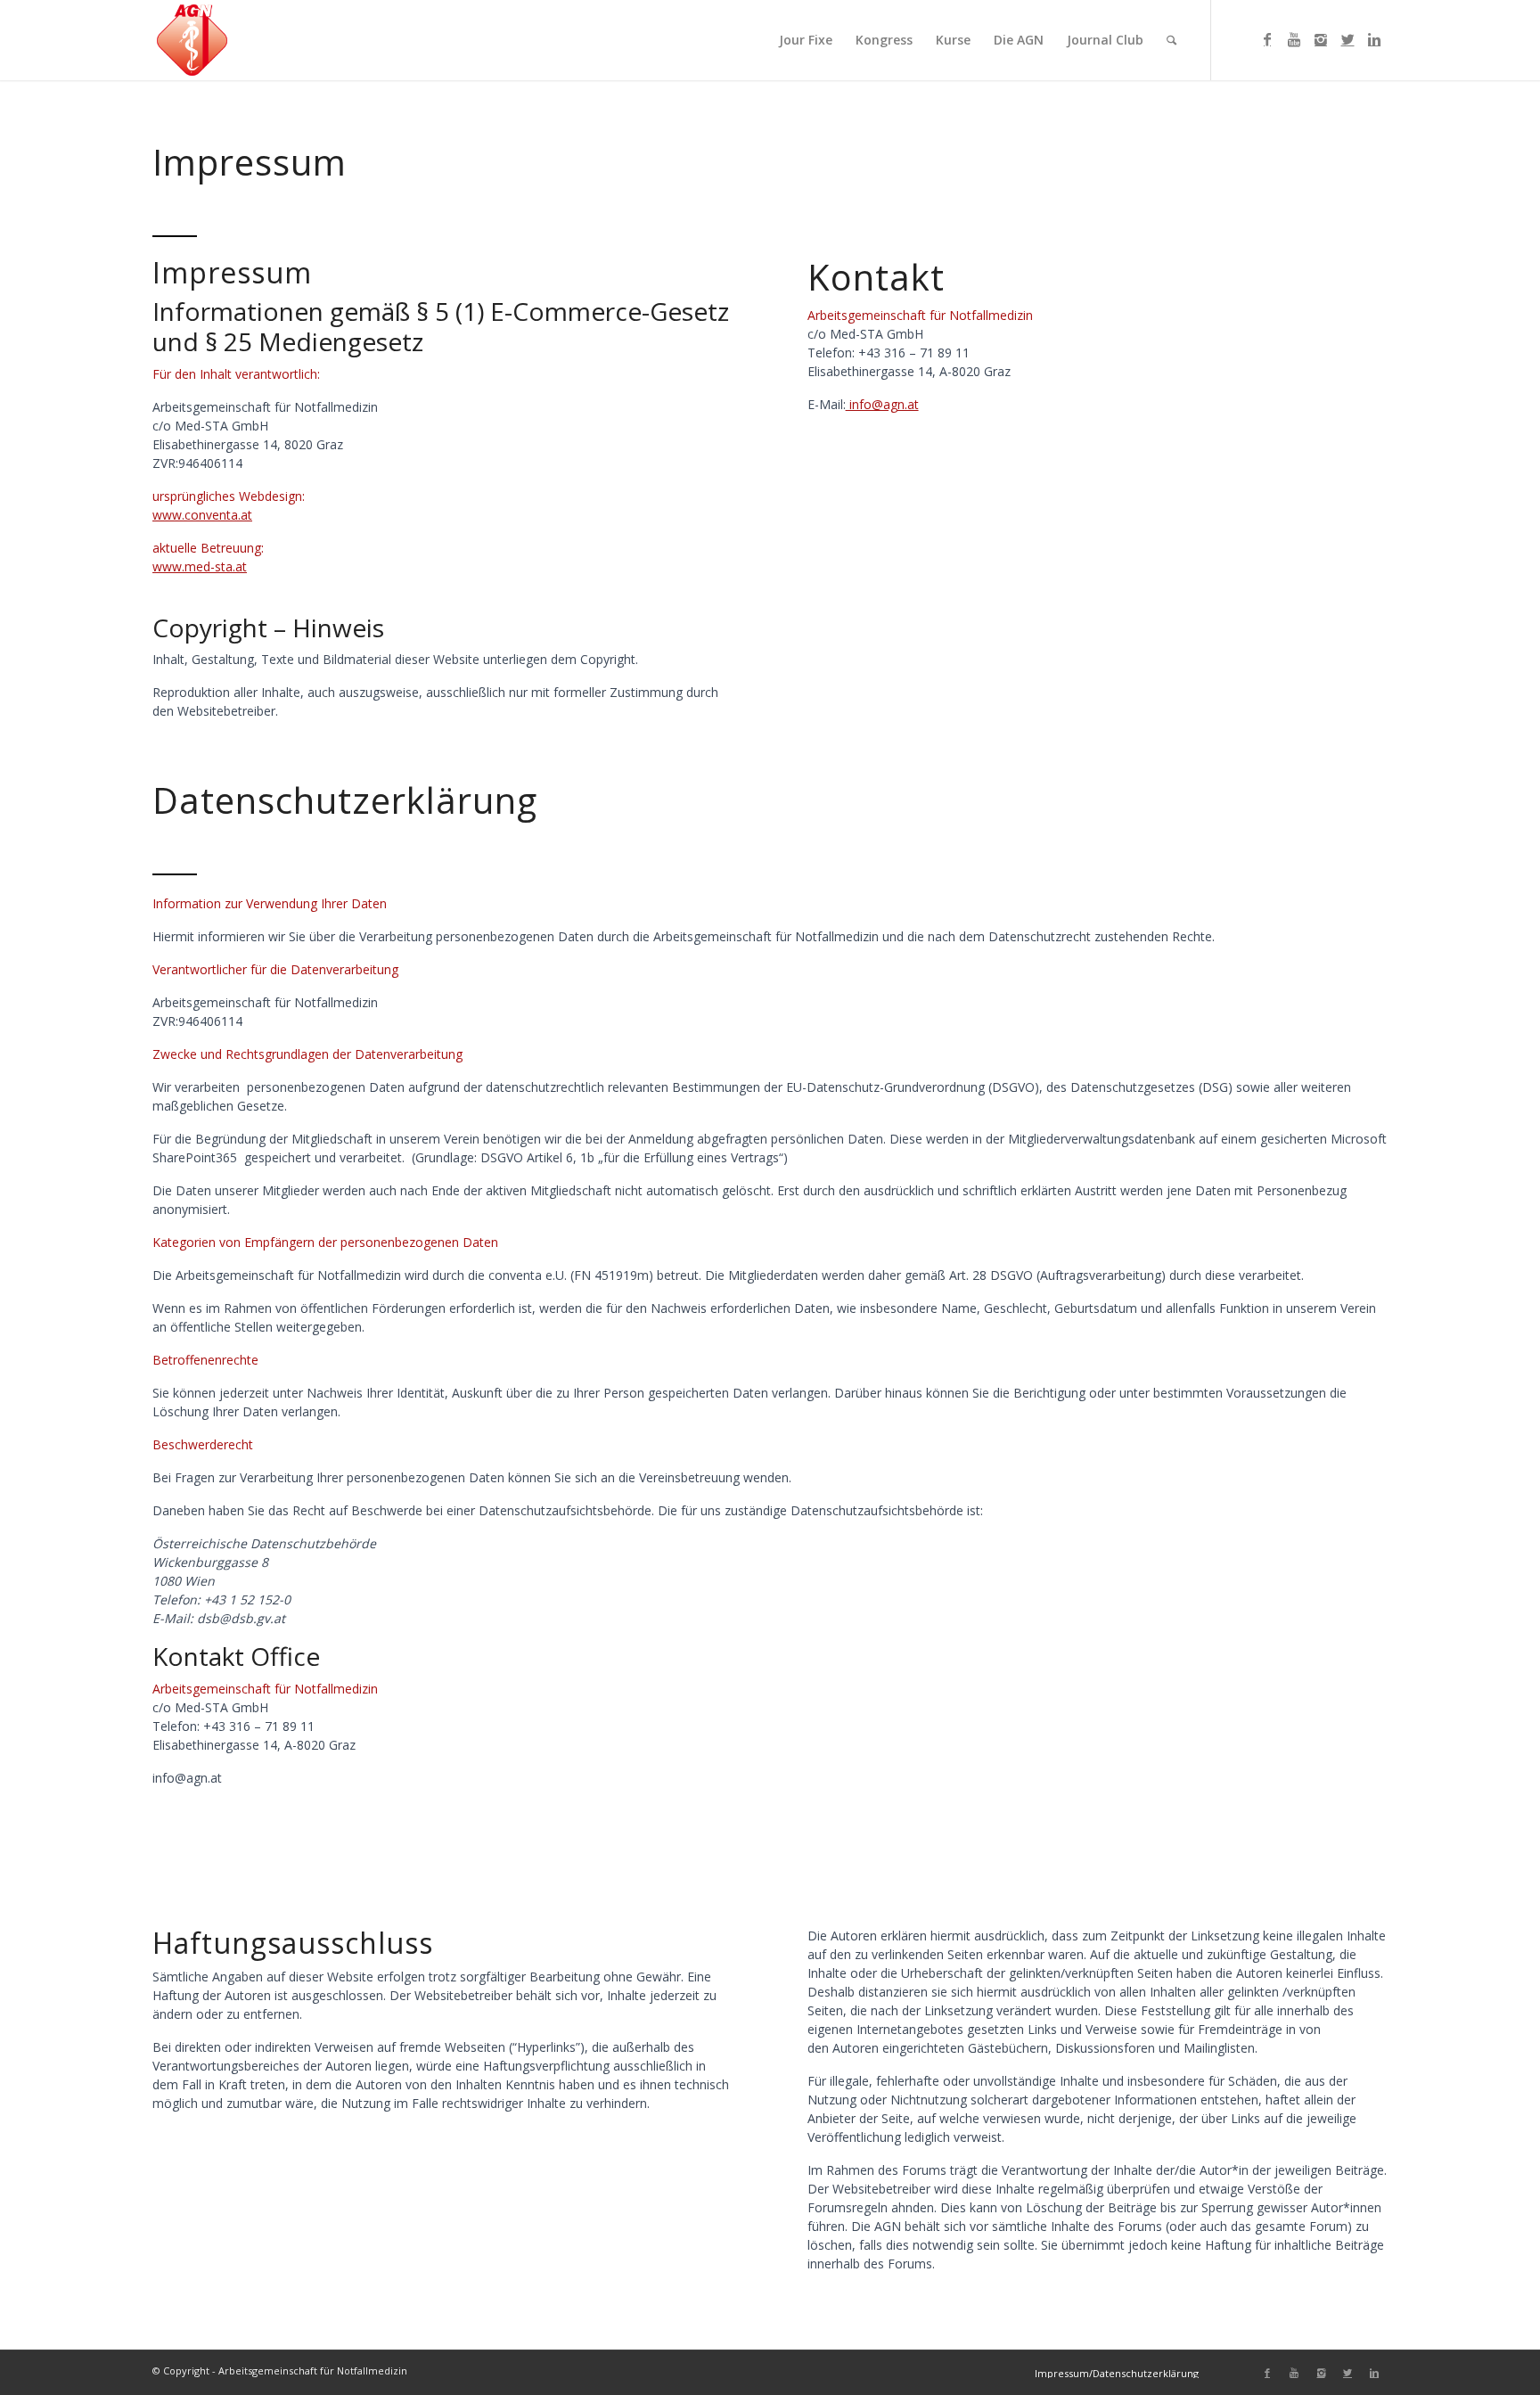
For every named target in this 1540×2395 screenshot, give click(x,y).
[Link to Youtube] (1294, 39)
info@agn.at (882, 404)
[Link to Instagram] (1321, 39)
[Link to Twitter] (1347, 39)
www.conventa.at (202, 515)
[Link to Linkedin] (1374, 39)
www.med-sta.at (200, 566)
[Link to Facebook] (1267, 39)
